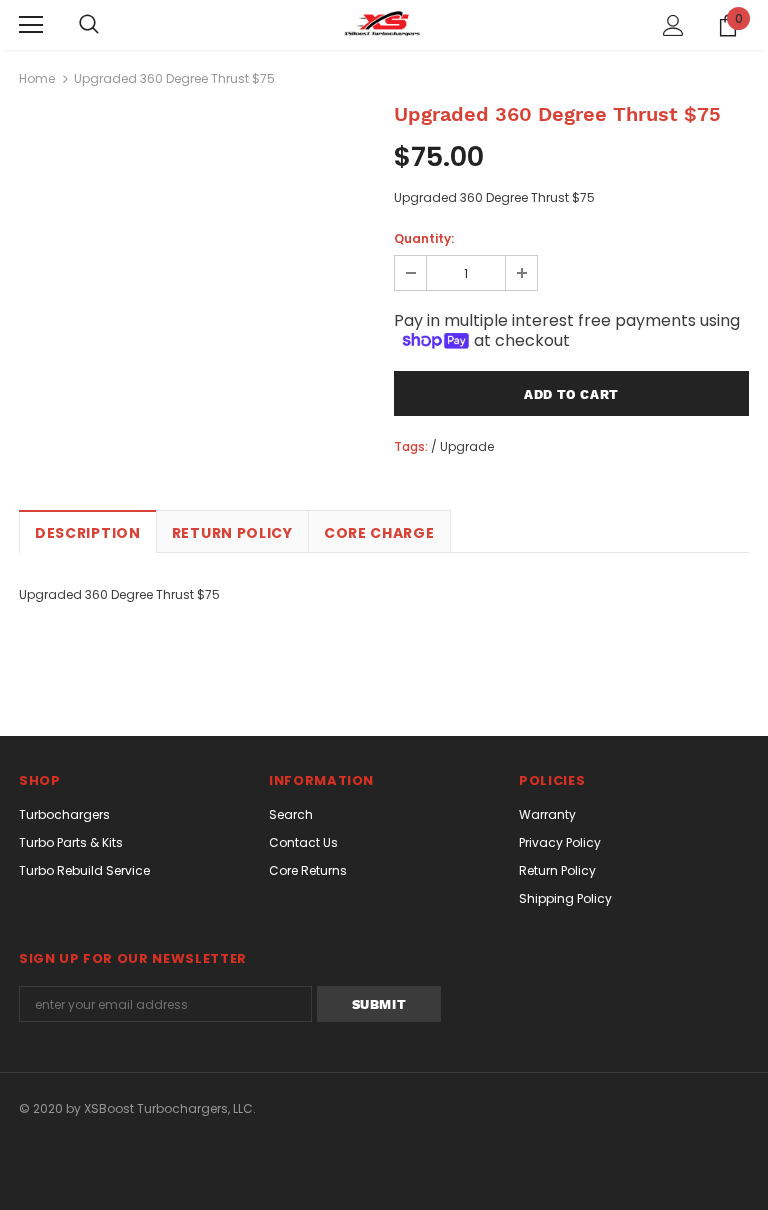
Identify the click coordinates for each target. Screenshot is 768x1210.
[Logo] (384, 24)
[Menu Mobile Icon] (31, 25)
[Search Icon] (89, 25)
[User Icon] (673, 25)
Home (37, 78)
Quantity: (424, 238)
